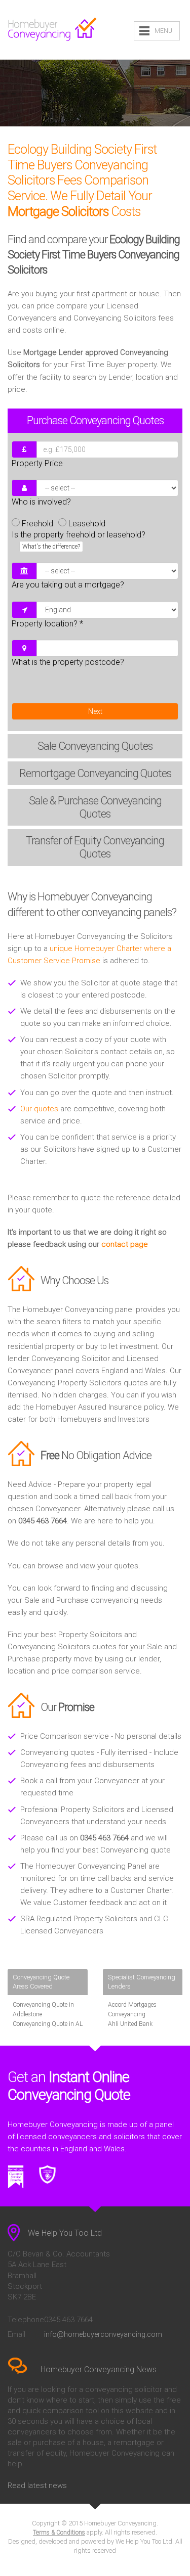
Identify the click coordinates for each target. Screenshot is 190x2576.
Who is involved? (41, 502)
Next (95, 711)
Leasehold (87, 524)
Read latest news (37, 2485)
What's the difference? (51, 547)
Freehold (37, 524)
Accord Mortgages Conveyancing (132, 2009)
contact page (125, 1244)
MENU (163, 31)
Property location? (47, 624)
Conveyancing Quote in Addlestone (43, 2009)
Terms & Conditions (59, 2533)
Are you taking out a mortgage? (68, 585)
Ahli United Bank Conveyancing (130, 2029)
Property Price (37, 463)
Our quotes (39, 1109)
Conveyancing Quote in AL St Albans (48, 2029)
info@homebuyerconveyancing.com (103, 2334)
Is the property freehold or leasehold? (79, 540)
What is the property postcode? (68, 662)
